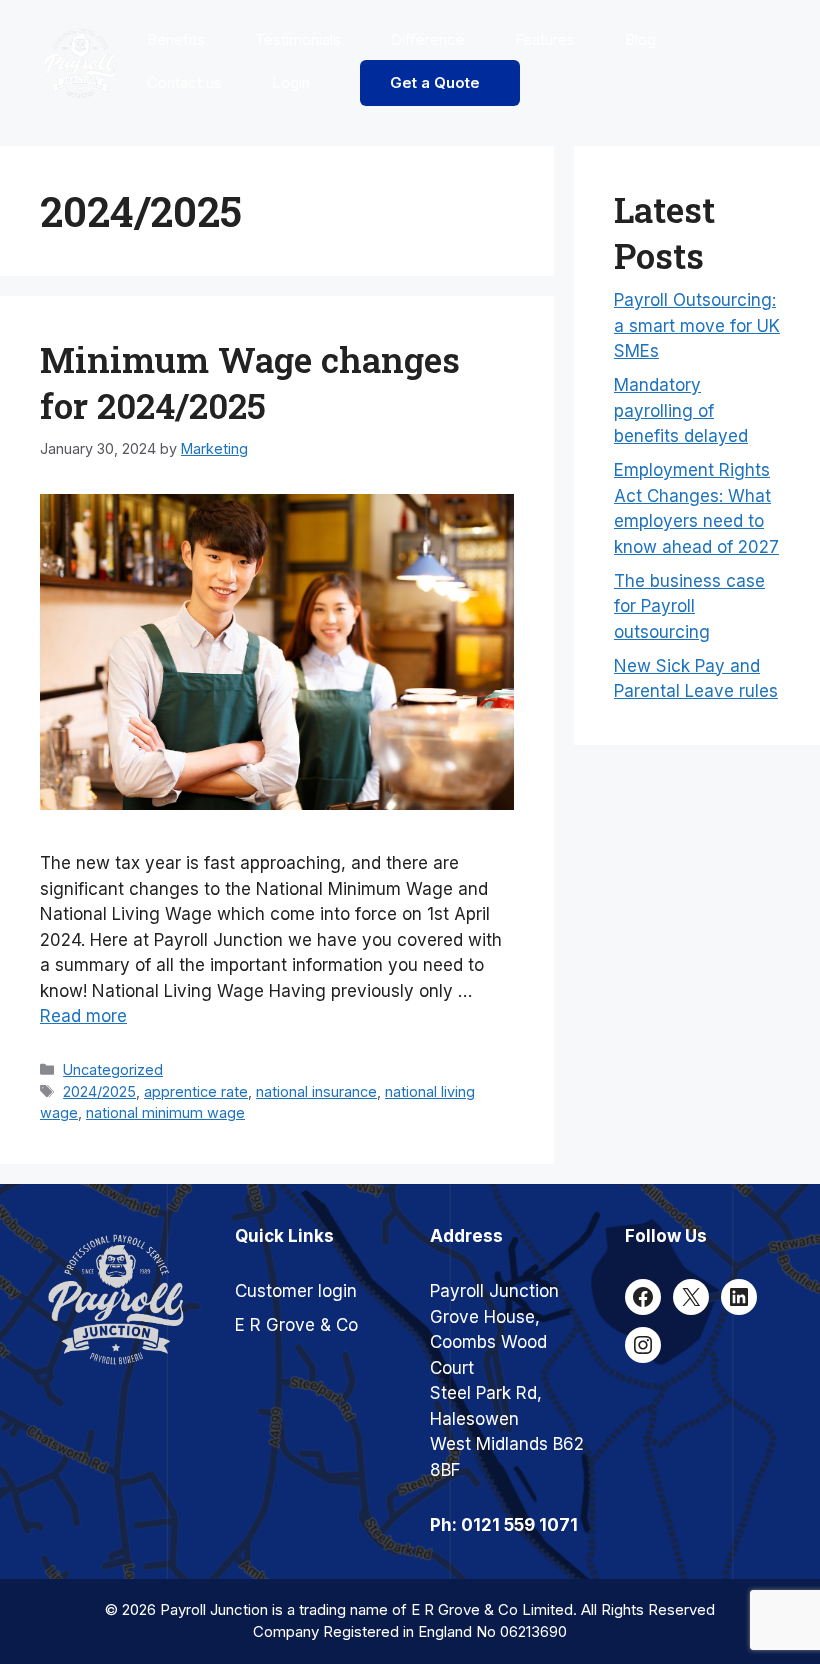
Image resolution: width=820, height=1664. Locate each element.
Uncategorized (113, 1069)
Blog (640, 39)
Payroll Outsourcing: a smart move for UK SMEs (697, 325)
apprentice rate (196, 1091)
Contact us (184, 82)
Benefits (176, 39)
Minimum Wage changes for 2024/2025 (250, 382)
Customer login (296, 1291)
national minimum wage (165, 1112)
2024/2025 (99, 1091)
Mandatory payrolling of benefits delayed (681, 410)
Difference (428, 39)
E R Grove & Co (296, 1325)
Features (545, 39)
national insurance (316, 1091)
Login (291, 82)
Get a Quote (435, 82)
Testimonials (298, 39)
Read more (83, 1016)
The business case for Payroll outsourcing (689, 606)
